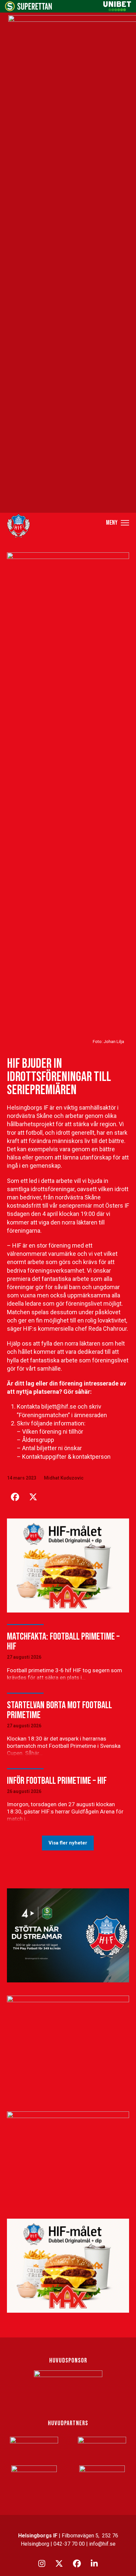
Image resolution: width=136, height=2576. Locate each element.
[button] (118, 522)
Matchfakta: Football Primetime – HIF (63, 1642)
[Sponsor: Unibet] (117, 9)
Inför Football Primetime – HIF (57, 1781)
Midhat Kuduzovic (64, 1478)
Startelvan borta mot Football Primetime (59, 1710)
